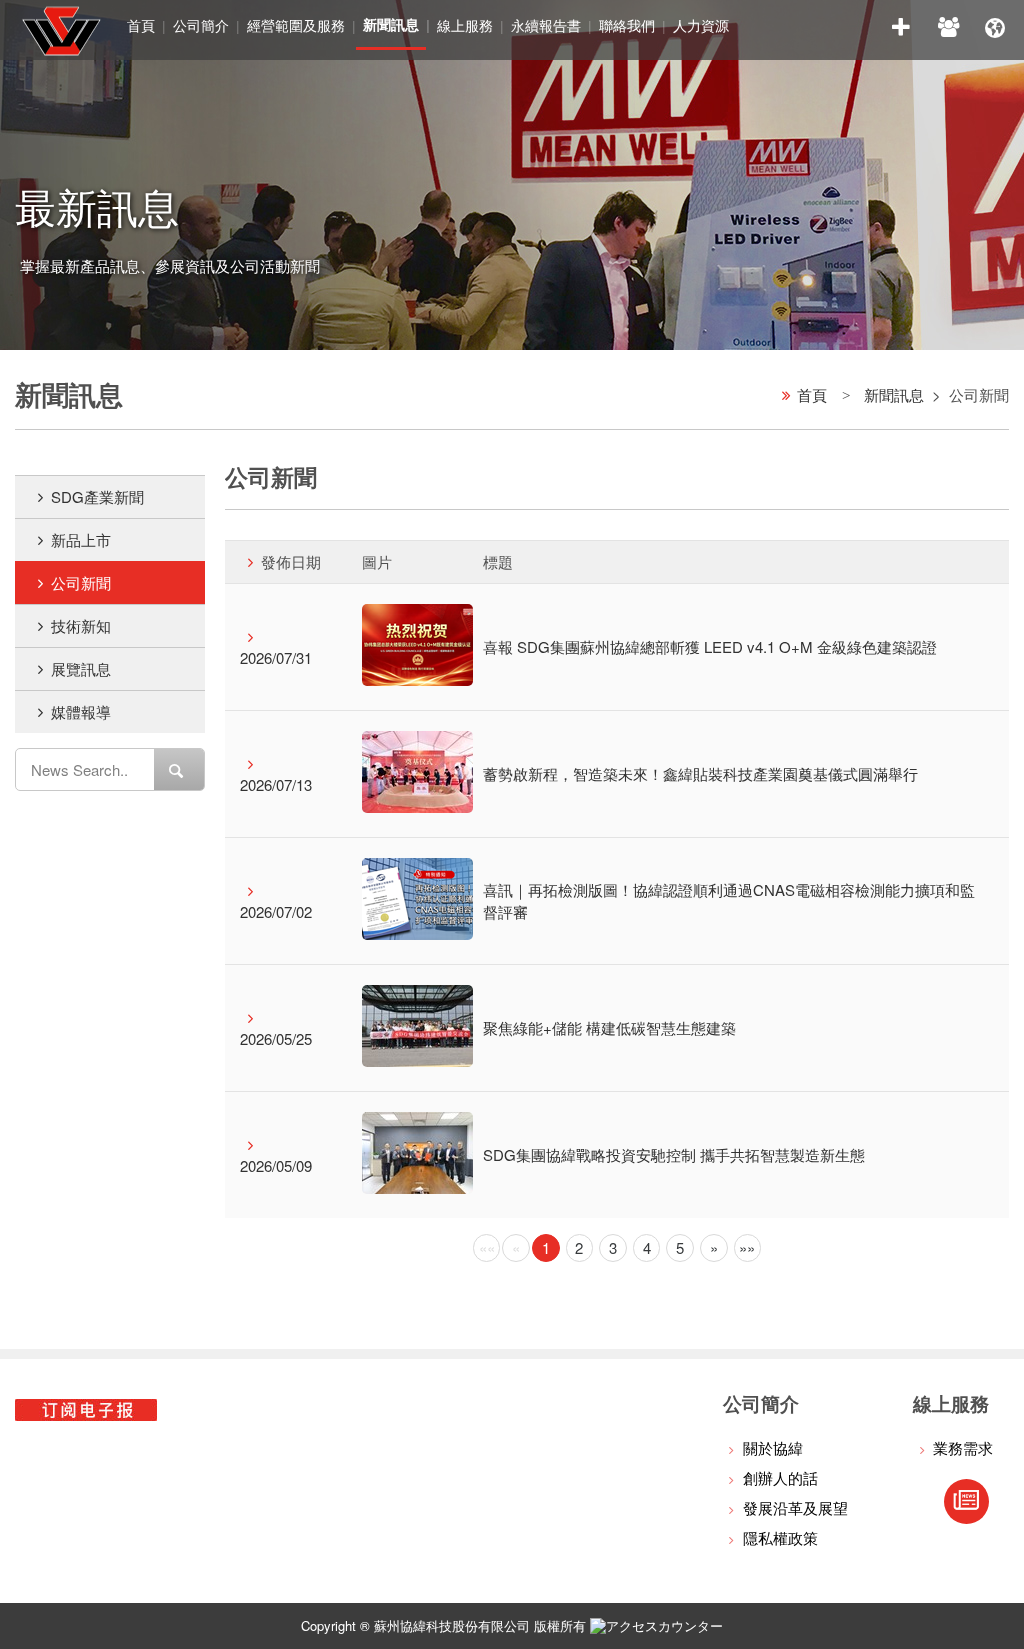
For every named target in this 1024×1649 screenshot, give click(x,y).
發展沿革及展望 (795, 1507)
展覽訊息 (81, 668)
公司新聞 (81, 582)
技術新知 (81, 625)
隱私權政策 (780, 1537)
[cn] (995, 25)
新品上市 (81, 539)
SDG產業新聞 (97, 496)
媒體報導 (81, 711)
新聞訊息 (894, 394)
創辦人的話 (780, 1477)
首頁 (141, 25)
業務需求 (963, 1447)
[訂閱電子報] (966, 1501)
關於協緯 (773, 1447)
